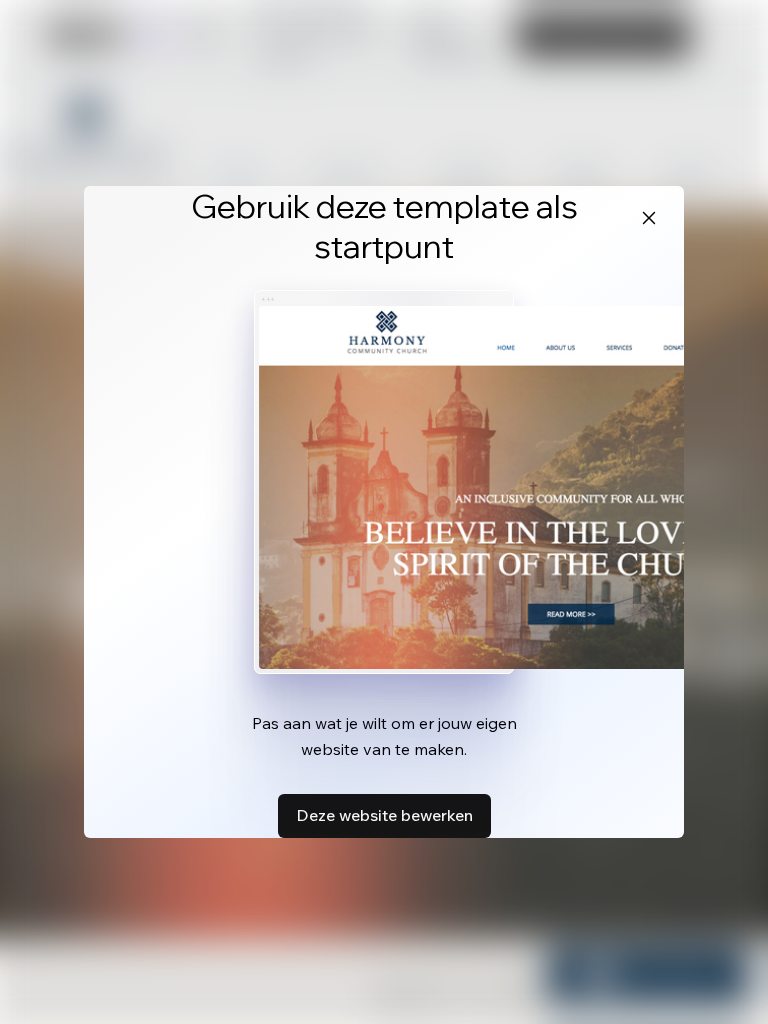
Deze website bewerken (384, 815)
